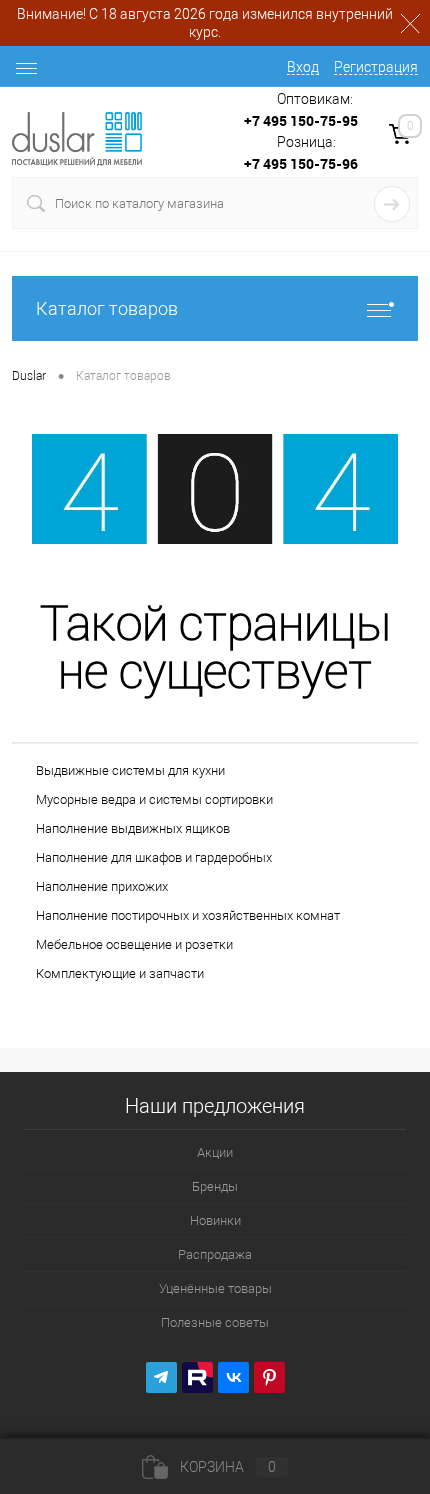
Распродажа (215, 1254)
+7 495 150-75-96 (301, 163)
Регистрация (376, 67)
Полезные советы (215, 1322)
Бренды (215, 1186)
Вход (303, 67)
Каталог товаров (107, 308)
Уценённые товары (215, 1288)
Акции (215, 1152)
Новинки (215, 1220)
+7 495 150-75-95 (301, 120)
